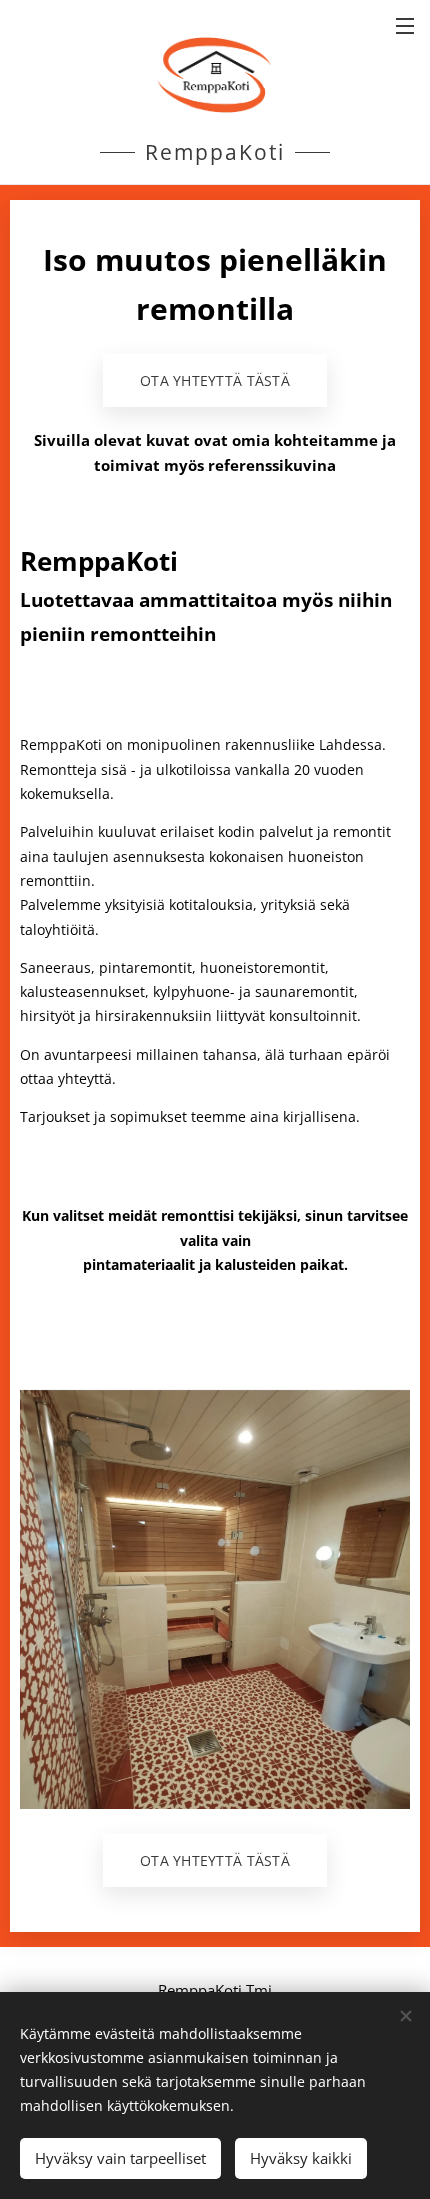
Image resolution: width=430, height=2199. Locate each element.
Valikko (405, 25)
